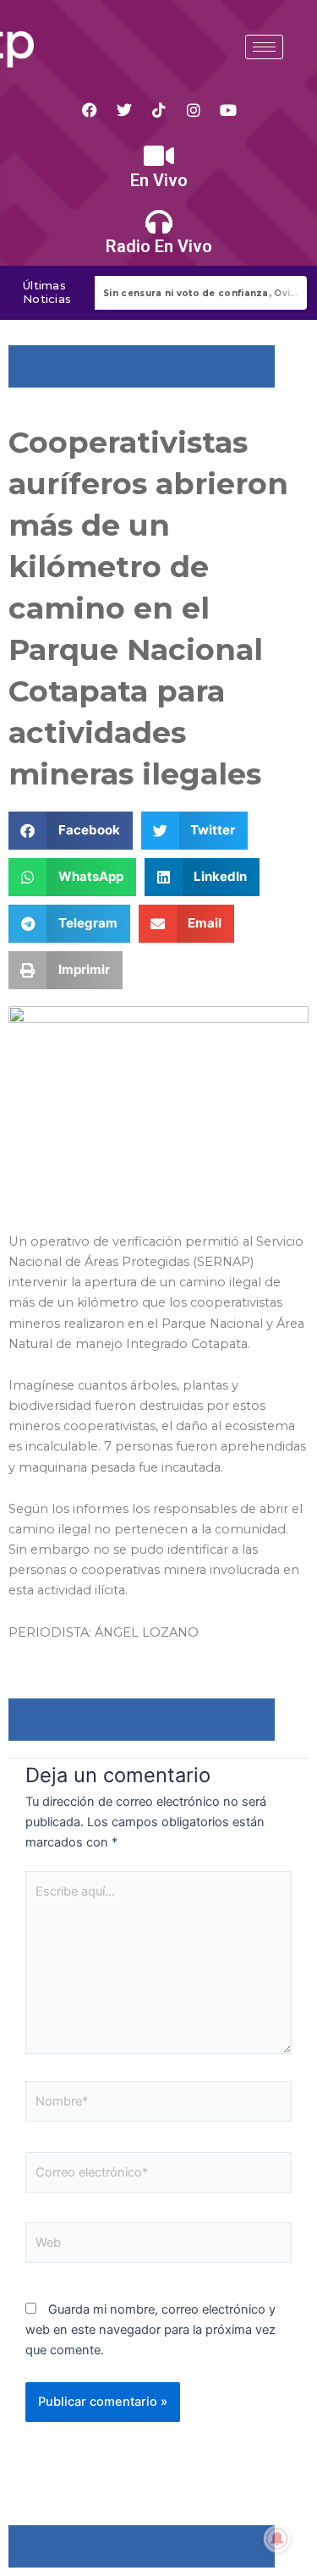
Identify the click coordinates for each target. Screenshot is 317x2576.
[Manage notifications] (277, 2539)
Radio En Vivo (159, 246)
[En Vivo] (159, 156)
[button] (71, 831)
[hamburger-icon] (264, 47)
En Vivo (159, 180)
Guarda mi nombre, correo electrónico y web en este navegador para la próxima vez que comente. (150, 2330)
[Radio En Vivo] (159, 222)
